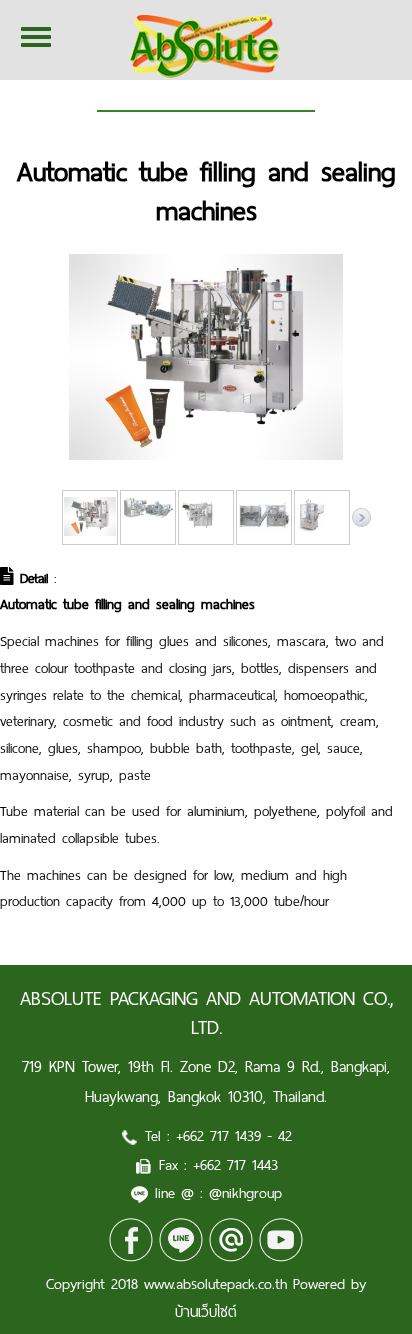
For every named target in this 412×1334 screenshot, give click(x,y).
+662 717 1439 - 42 (234, 1136)
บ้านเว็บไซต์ (206, 1312)
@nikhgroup (245, 1193)
